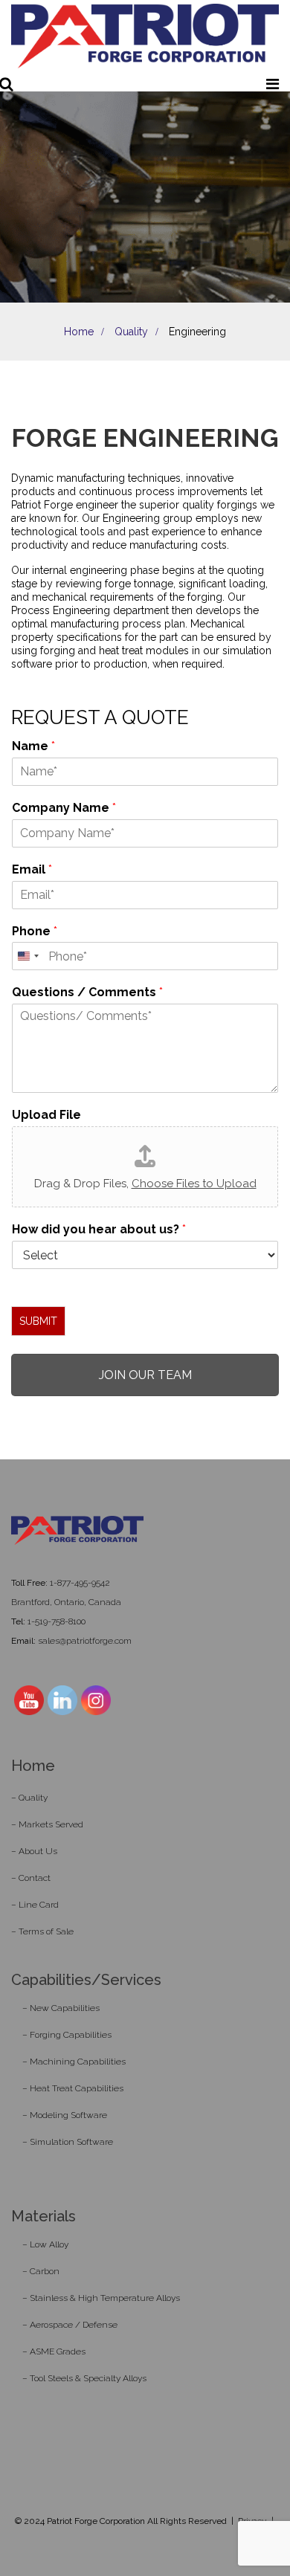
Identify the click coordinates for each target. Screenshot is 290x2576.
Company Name (64, 808)
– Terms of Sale (42, 1931)
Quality (131, 332)
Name (33, 746)
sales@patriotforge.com (85, 1641)
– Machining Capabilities (74, 2062)
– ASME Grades (54, 2351)
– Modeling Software (65, 2115)
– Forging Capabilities (67, 2035)
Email (32, 869)
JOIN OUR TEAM (145, 1375)
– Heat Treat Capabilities (73, 2088)
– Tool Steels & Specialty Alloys (84, 2378)
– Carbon (41, 2271)
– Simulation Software (68, 2142)
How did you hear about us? (99, 1229)
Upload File (46, 1115)
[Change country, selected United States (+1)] (28, 956)
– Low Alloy (45, 2244)
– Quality (29, 1798)
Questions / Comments (87, 992)
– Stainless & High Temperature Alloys (101, 2298)
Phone (35, 931)
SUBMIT (38, 1321)
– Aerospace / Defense (70, 2325)
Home (79, 332)
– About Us (34, 1851)
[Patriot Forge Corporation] (145, 37)
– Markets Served (47, 1824)
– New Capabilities (61, 2008)
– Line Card (35, 1905)
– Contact (31, 1878)
